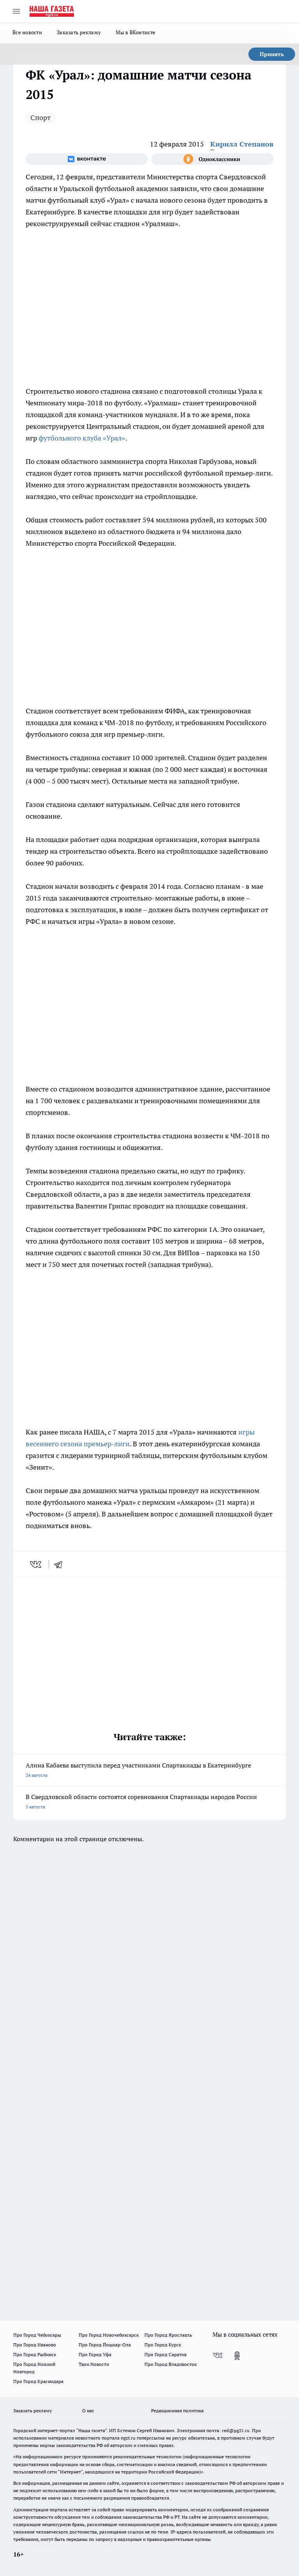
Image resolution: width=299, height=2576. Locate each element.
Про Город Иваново (35, 2345)
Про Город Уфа (95, 2354)
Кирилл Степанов (242, 144)
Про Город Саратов (165, 2354)
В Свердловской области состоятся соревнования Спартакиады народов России (141, 1801)
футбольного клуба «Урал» (82, 438)
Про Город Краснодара (38, 2381)
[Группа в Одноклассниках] (212, 159)
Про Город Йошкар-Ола (105, 2345)
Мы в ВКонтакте (135, 32)
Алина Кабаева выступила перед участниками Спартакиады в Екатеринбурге (138, 1770)
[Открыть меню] (16, 11)
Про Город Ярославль (168, 2335)
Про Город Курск (163, 2345)
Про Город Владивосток (171, 2364)
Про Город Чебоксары (37, 2335)
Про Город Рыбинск (35, 2354)
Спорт (40, 118)
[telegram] (61, 1564)
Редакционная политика (177, 2411)
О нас (88, 2411)
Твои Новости (94, 2364)
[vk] (36, 1564)
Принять (272, 54)
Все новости (27, 32)
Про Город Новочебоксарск (109, 2335)
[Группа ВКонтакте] (87, 159)
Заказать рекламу (79, 32)
